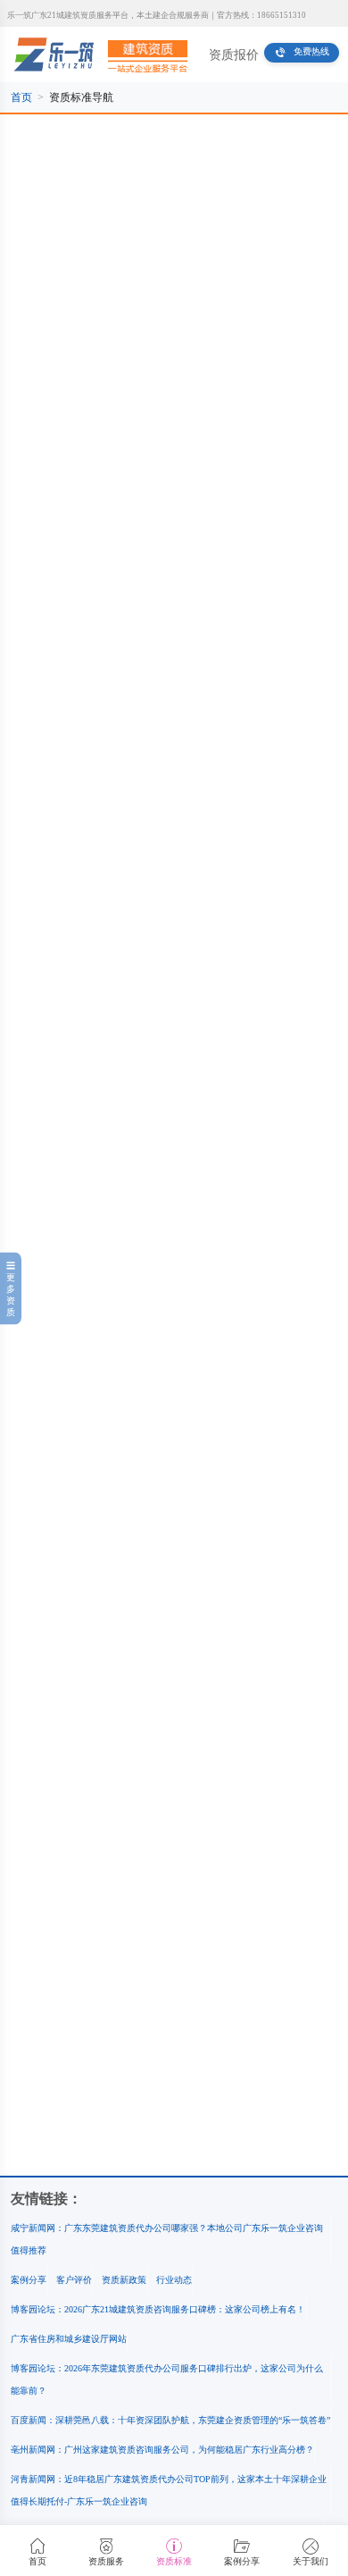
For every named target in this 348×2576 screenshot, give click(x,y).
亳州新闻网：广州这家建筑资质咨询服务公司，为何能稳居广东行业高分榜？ (162, 2450)
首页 (21, 97)
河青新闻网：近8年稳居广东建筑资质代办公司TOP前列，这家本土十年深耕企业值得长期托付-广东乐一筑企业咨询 (169, 2490)
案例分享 (29, 2280)
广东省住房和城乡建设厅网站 (69, 2339)
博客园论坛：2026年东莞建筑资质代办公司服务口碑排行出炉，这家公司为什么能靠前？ (167, 2379)
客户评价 (74, 2280)
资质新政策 (124, 2280)
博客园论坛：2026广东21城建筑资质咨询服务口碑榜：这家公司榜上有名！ (158, 2309)
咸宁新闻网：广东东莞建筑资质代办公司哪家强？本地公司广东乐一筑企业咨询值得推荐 (167, 2239)
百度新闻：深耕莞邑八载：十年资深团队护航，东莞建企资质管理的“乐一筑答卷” (170, 2420)
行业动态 (174, 2280)
